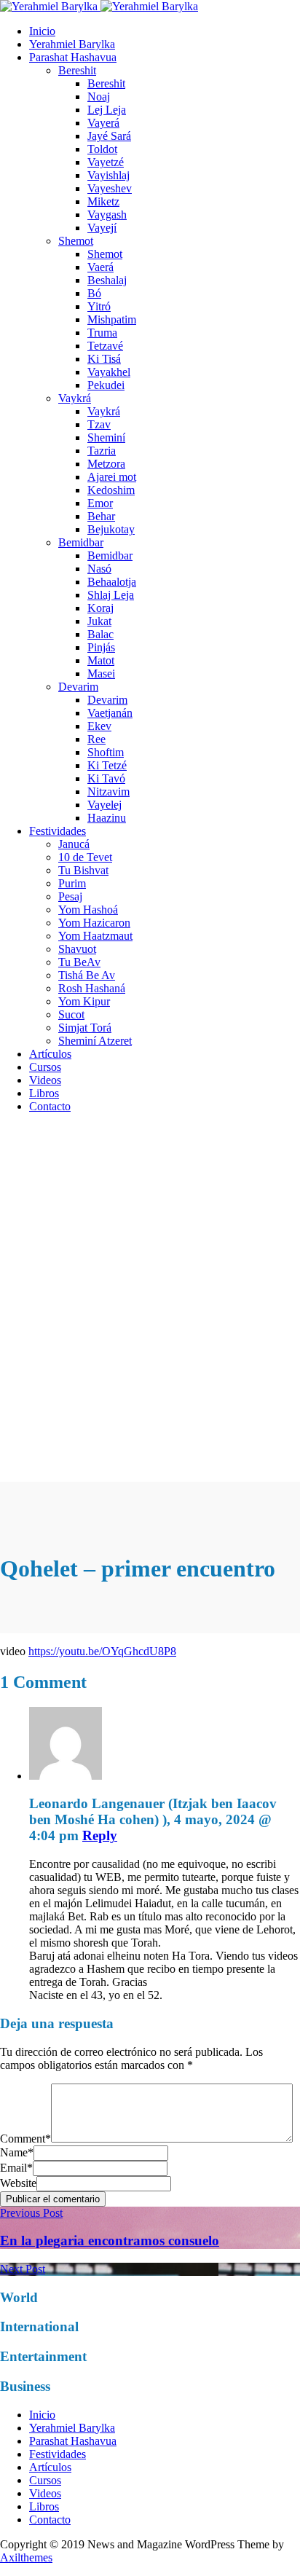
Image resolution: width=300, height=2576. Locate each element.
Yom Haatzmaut (95, 936)
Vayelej (104, 805)
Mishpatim (112, 319)
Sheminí (106, 437)
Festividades (58, 831)
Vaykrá (75, 398)
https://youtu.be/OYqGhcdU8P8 (102, 1651)
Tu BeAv (79, 962)
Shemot (76, 241)
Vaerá (100, 267)
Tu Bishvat (83, 870)
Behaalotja (112, 582)
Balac (100, 634)
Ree (96, 739)
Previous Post (31, 2213)
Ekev (99, 726)
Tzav (99, 424)
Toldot (102, 149)
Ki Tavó (106, 778)
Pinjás (101, 647)
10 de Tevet (85, 857)
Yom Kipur (84, 1001)
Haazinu (107, 818)
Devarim (78, 687)
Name (17, 2152)
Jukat (99, 621)
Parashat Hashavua (73, 57)
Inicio (42, 31)
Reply (100, 1835)
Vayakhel (109, 372)
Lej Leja (107, 110)
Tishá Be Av (87, 975)
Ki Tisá (104, 359)
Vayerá (103, 123)
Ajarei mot (112, 477)
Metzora (106, 464)
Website (18, 2183)
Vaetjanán (110, 713)
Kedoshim (111, 490)
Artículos (50, 1054)
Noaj (99, 97)
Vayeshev (110, 188)
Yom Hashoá (88, 910)
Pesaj (70, 896)
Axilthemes (26, 2557)
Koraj (100, 608)
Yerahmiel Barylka (72, 44)
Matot (101, 660)
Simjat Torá (85, 1028)
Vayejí (102, 228)
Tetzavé (105, 346)
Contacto (50, 1106)
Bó (94, 293)
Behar (101, 516)
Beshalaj (107, 280)
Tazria (102, 451)
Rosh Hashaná (92, 988)
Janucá (74, 844)
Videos (45, 1080)
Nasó (99, 569)
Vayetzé (106, 162)
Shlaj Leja (111, 595)
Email (16, 2168)
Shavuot (77, 949)
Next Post (23, 2269)
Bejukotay (111, 529)
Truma (102, 333)
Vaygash (107, 215)
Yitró (99, 306)
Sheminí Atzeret (95, 1041)
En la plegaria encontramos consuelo (110, 2241)
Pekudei (106, 385)
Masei (101, 674)
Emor (100, 503)
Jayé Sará (109, 136)
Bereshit (77, 70)
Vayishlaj (108, 175)
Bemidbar (81, 542)
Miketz (103, 201)
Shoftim (106, 752)
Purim (72, 883)
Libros (44, 1093)
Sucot (71, 1014)
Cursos (45, 1067)
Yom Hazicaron (94, 923)
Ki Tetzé (107, 765)
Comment (25, 2139)
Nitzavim (108, 792)
